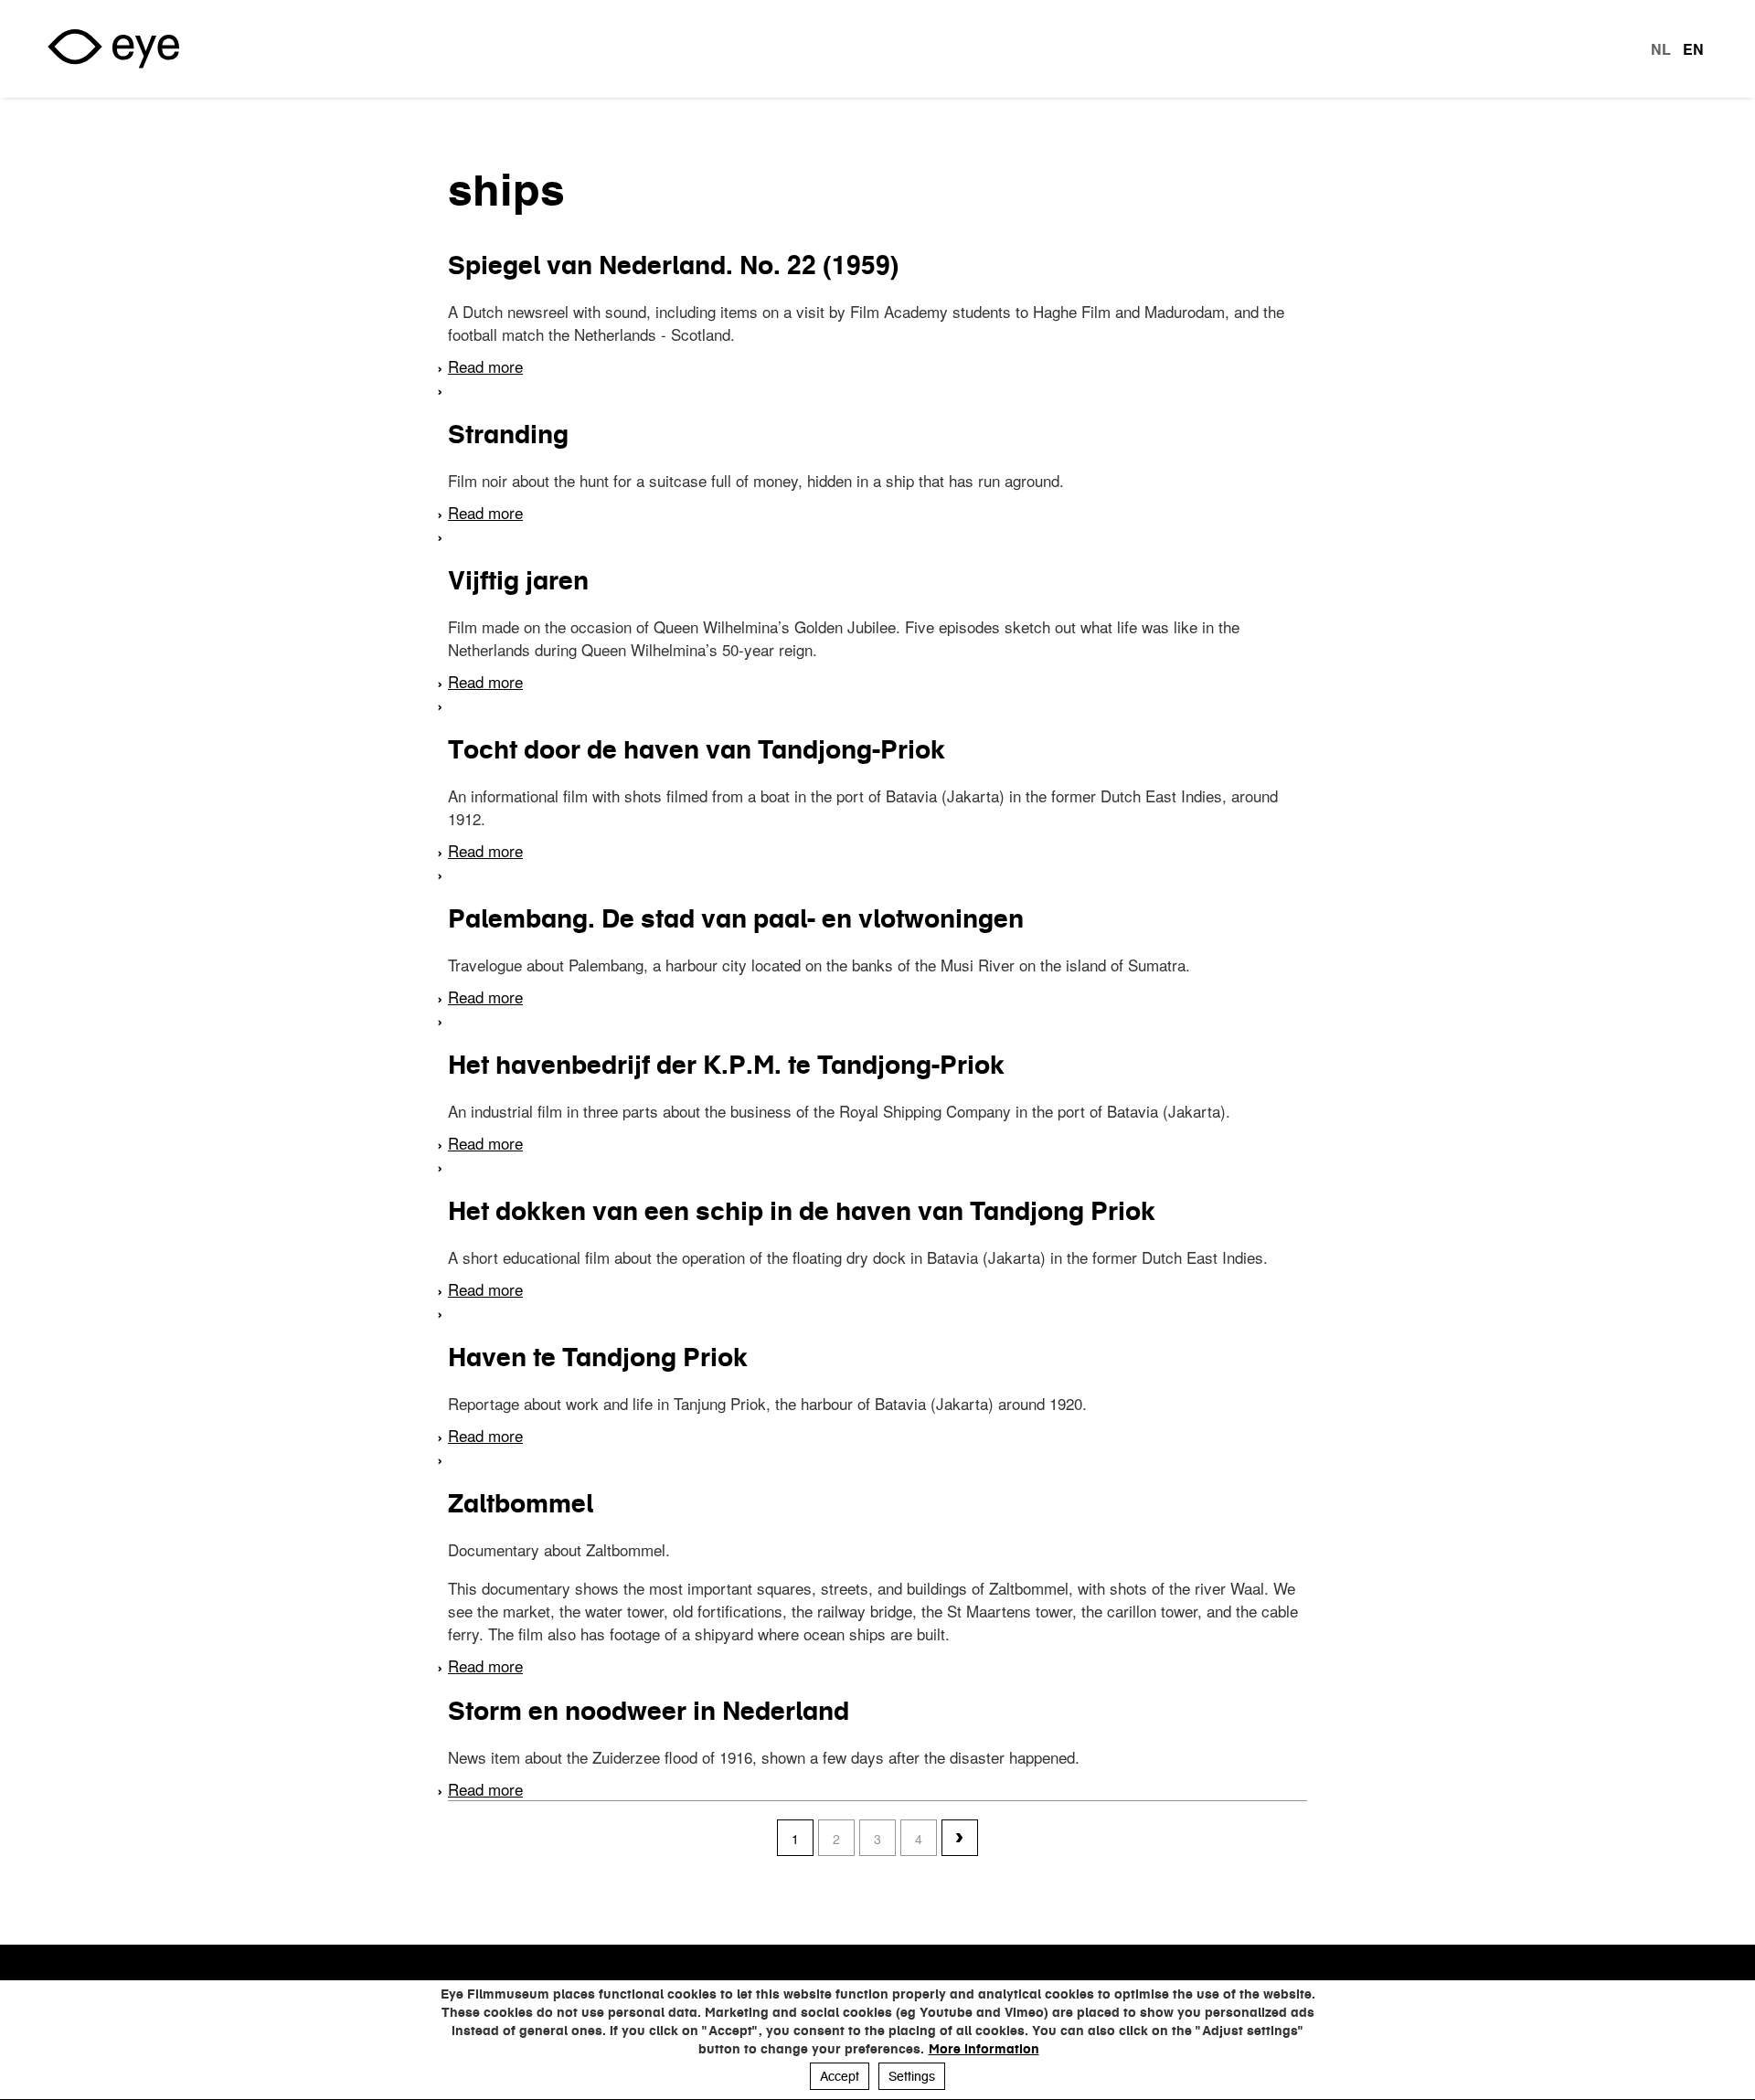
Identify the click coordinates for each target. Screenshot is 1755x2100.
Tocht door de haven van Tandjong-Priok (697, 749)
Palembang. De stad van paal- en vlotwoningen (736, 918)
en (1693, 49)
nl (1661, 49)
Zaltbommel (521, 1503)
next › (960, 1839)
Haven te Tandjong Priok (598, 1357)
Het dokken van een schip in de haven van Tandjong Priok (802, 1211)
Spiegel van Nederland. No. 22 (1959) (673, 265)
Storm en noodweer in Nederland (649, 1711)
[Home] (113, 49)
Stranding (508, 434)
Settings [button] (912, 2076)
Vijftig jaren (518, 580)
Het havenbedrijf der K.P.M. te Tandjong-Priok (726, 1065)
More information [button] (984, 2049)
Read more (485, 366)
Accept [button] (840, 2076)
